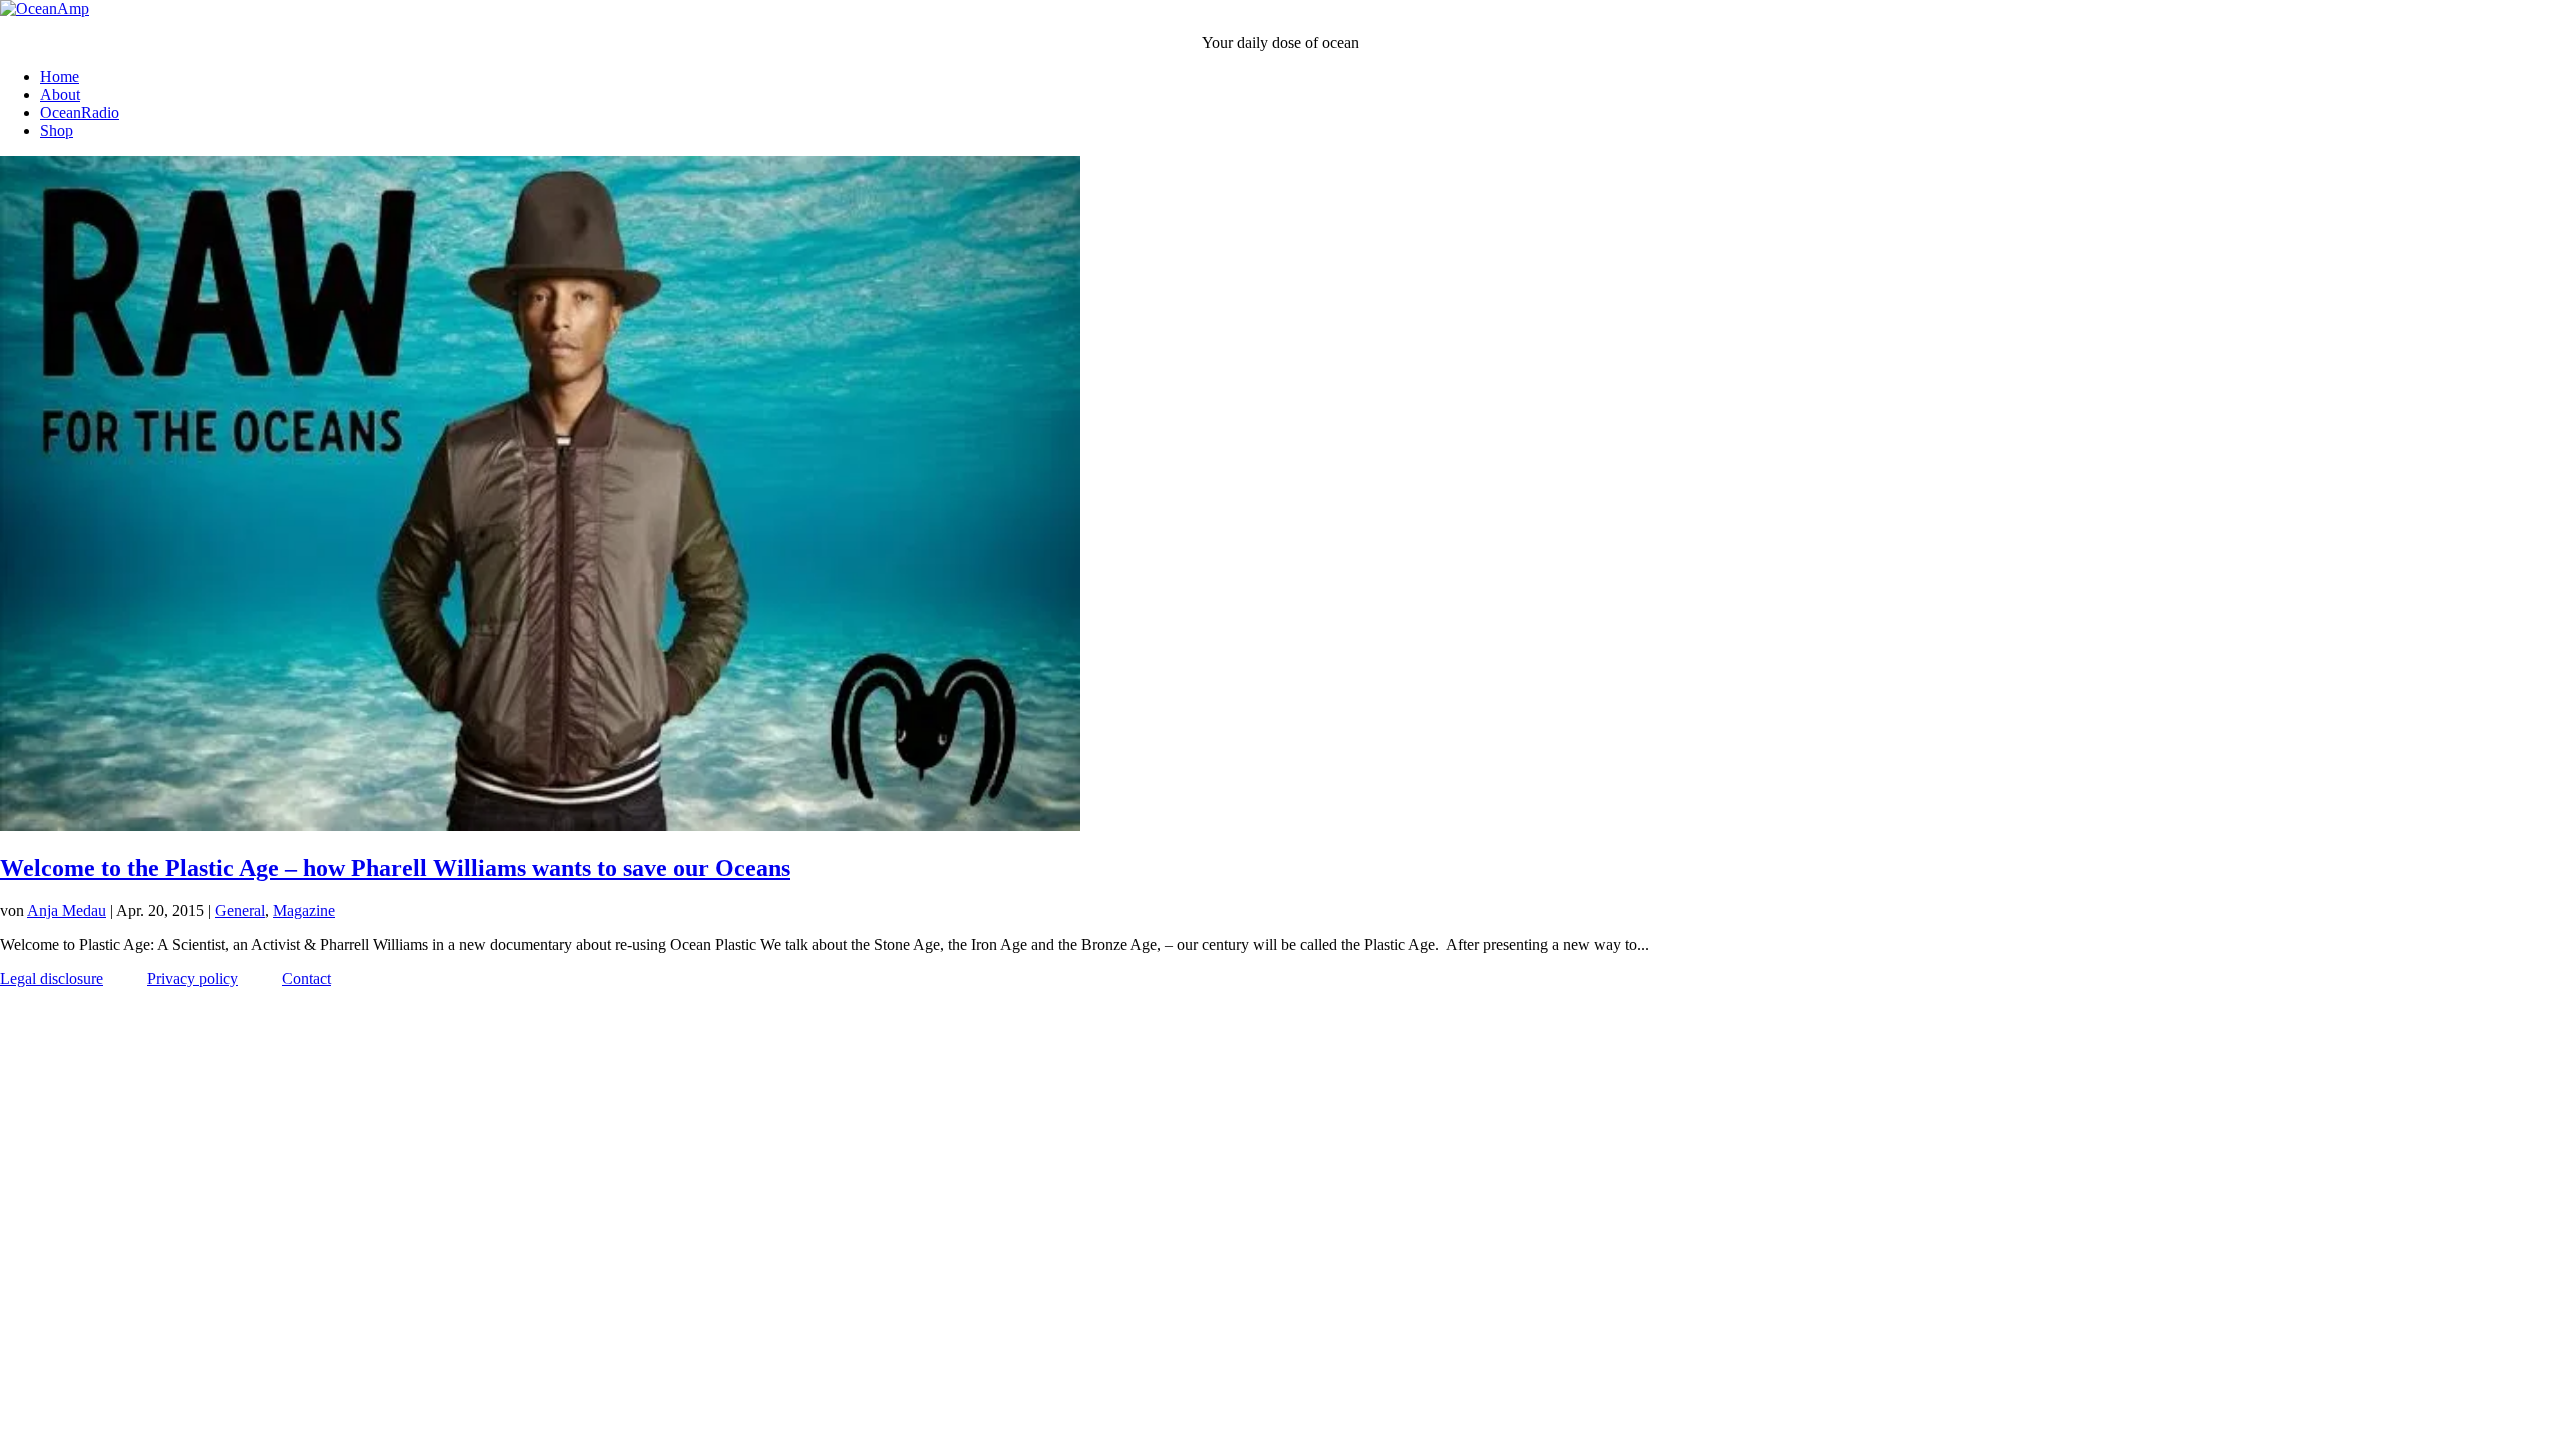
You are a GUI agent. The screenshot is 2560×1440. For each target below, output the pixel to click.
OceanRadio (79, 112)
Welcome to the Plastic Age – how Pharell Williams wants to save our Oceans (395, 868)
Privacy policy (192, 978)
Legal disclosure (51, 978)
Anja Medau (66, 910)
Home (59, 76)
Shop (56, 130)
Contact (306, 978)
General (240, 910)
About (60, 94)
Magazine (304, 910)
